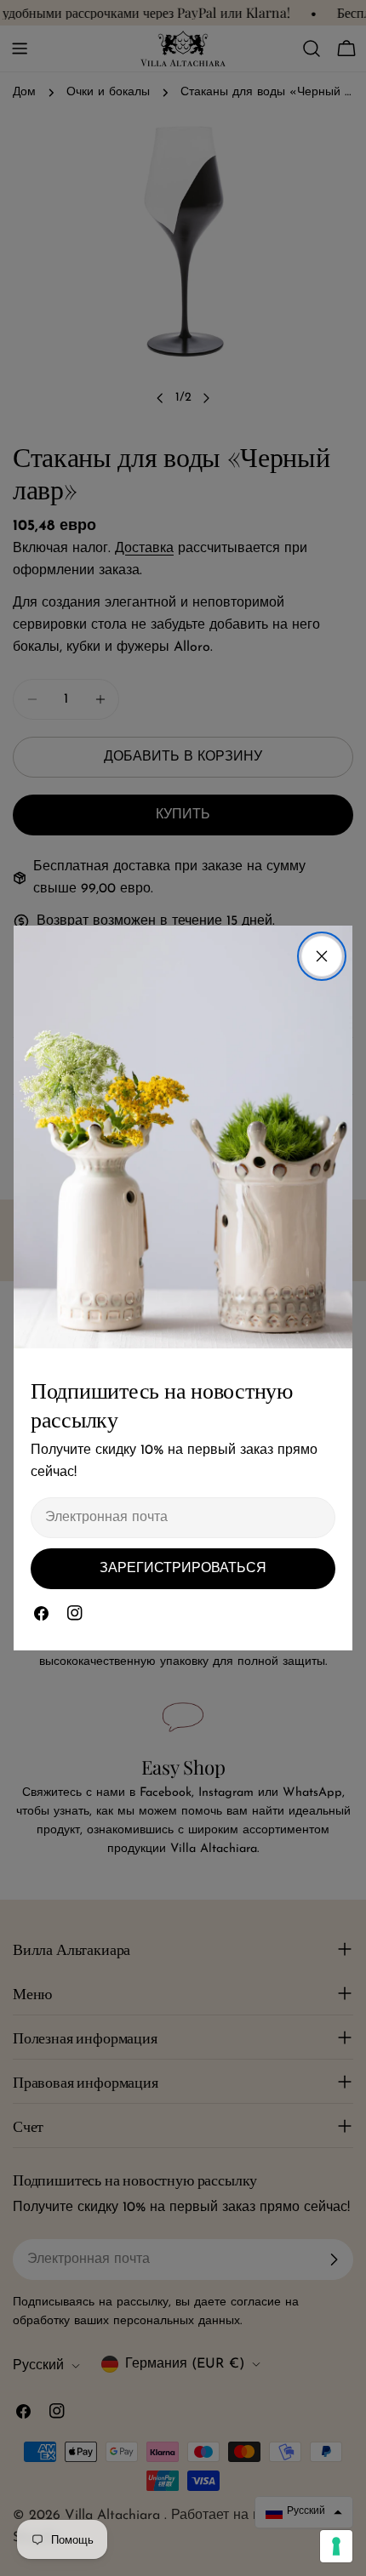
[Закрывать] (322, 956)
